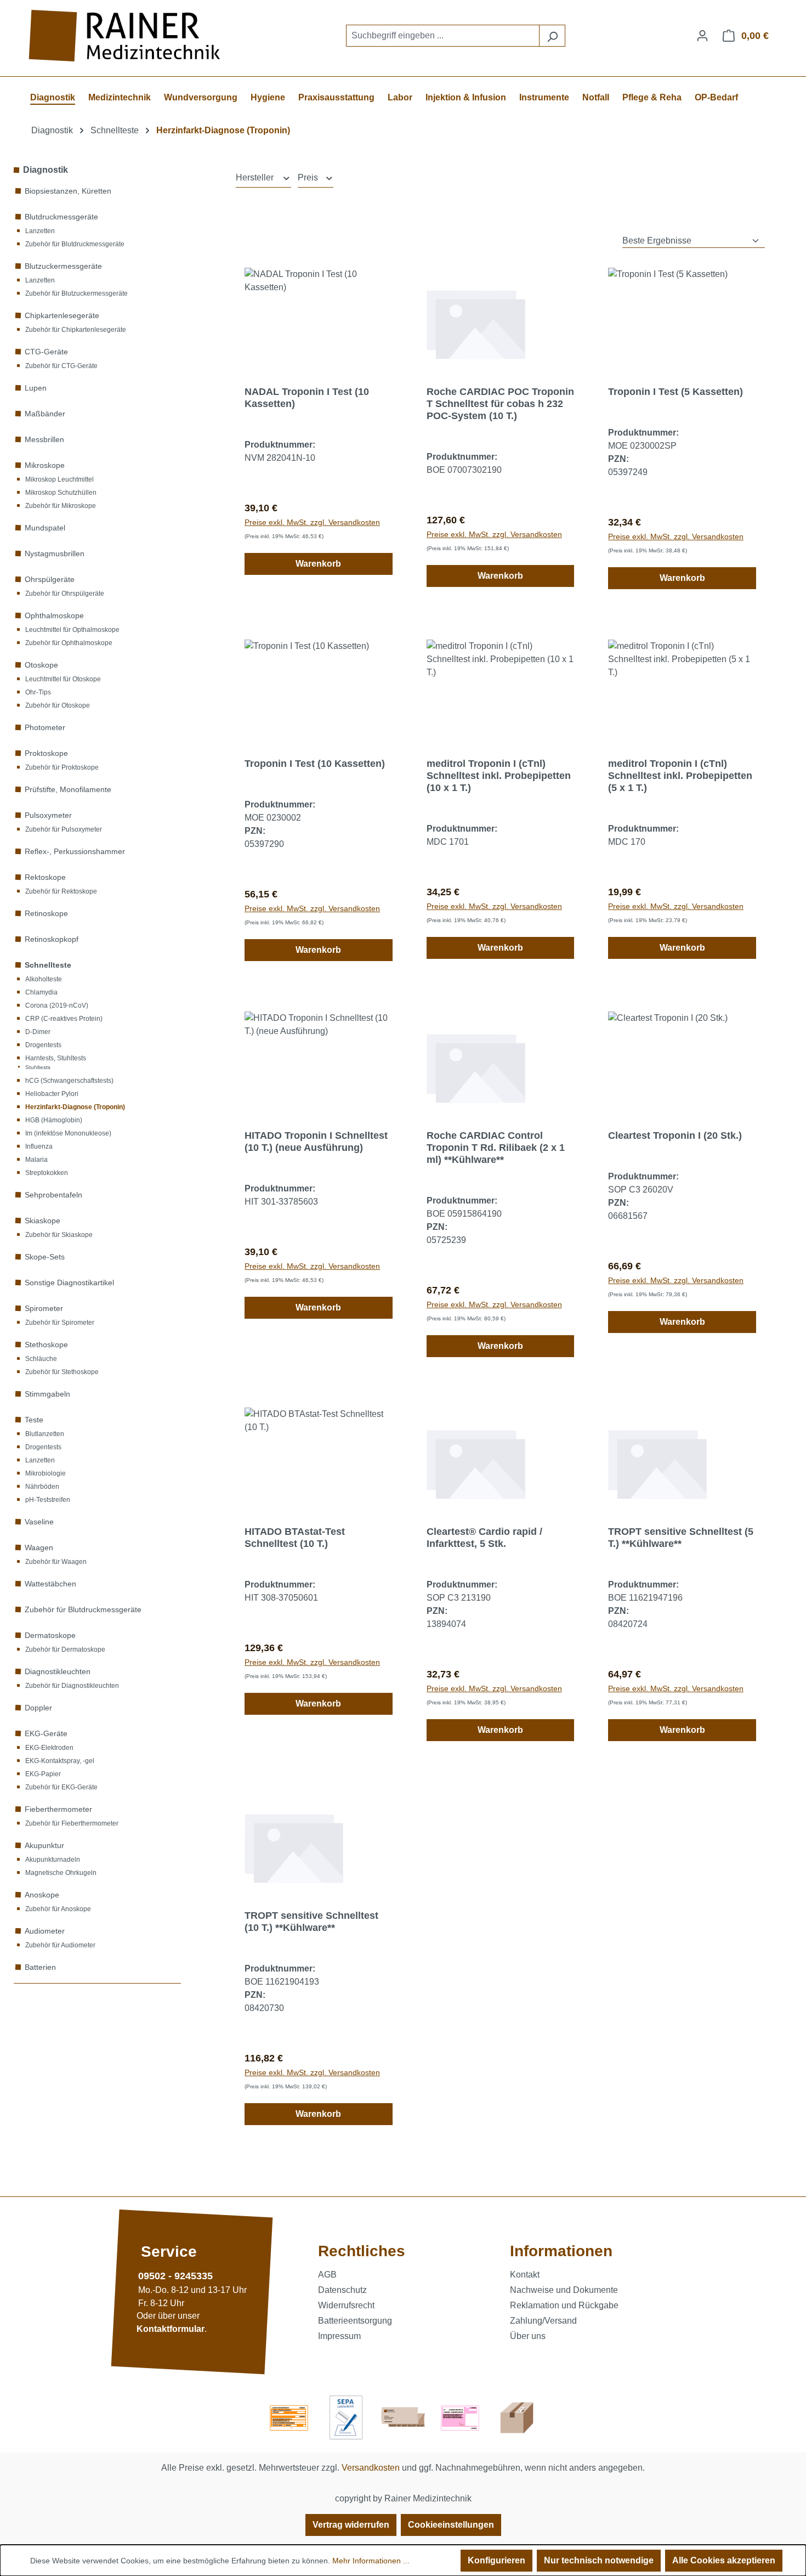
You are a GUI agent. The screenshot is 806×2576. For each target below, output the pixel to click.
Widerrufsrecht (346, 2305)
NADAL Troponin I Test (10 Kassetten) (307, 398)
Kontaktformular (171, 2329)
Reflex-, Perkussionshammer (75, 851)
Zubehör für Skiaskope (59, 1235)
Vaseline (39, 1522)
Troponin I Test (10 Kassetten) (315, 764)
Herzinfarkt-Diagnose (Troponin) (75, 1107)
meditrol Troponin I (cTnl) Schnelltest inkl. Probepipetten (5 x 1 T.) (680, 776)
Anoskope (42, 1895)
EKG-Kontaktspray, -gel (60, 1761)
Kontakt (525, 2275)
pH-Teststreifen (48, 1500)
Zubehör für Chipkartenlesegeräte (76, 330)
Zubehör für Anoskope (58, 1909)
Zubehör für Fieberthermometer (72, 1823)
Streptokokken (47, 1173)
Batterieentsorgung (355, 2321)
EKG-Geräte (46, 1733)
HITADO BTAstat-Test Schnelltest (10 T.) (295, 1538)
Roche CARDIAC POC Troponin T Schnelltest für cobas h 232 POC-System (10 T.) (500, 404)
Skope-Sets (45, 1257)
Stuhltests (38, 1067)
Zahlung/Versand (543, 2321)
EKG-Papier (43, 1774)
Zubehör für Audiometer (60, 1945)
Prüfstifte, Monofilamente (68, 789)
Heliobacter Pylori (52, 1094)
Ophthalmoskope (54, 615)
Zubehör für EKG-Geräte (61, 1787)
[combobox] (443, 36)
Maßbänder (45, 414)
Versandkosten (371, 2468)
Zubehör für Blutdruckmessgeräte (75, 244)
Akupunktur (44, 1845)
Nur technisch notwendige (599, 2560)
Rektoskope (45, 877)
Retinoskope (46, 913)
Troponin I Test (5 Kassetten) (676, 392)
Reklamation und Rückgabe (564, 2305)
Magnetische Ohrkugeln (61, 1873)
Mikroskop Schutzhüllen (61, 493)
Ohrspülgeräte (50, 579)
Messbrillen (44, 439)
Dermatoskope (50, 1635)
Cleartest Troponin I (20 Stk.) (675, 1136)
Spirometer (44, 1308)
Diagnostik (46, 170)
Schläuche (41, 1359)
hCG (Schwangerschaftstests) (69, 1081)
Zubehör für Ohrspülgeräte (65, 594)
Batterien (40, 1967)
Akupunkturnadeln (53, 1860)
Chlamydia (41, 992)
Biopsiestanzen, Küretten (68, 191)
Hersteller (256, 177)
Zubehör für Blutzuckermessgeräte (76, 293)
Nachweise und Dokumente (564, 2290)
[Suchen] (552, 36)
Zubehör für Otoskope (58, 705)
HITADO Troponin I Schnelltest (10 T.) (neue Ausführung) (316, 1142)
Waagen (39, 1547)
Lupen (36, 388)
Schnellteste (48, 965)
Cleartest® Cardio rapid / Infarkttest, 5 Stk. (484, 1538)
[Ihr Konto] (702, 36)
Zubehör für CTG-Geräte (61, 366)
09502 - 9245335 (175, 2276)
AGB (327, 2275)
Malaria (36, 1160)
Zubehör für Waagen (56, 1562)
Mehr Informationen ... (371, 2561)
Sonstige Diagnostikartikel (69, 1283)
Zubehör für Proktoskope (62, 767)
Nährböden (42, 1487)
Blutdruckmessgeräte (61, 217)
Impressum (339, 2336)
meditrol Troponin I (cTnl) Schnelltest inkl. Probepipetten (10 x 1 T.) (499, 776)
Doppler (38, 1708)
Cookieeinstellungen (451, 2525)
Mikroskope (45, 465)
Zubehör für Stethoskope (62, 1372)
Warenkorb (318, 564)
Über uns (528, 2336)
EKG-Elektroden (49, 1748)
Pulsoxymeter (48, 815)
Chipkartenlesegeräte (62, 315)
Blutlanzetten (45, 1434)
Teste (34, 1420)
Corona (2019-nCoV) (57, 1005)
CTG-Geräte (46, 352)
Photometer (45, 727)
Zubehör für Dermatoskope (65, 1649)
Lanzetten (40, 231)
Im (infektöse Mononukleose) (68, 1133)
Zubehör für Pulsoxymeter (64, 829)
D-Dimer (38, 1032)
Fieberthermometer (58, 1809)
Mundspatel (45, 528)
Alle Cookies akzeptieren (724, 2560)
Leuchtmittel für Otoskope (63, 679)
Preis (309, 177)
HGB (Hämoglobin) (54, 1120)
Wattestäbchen (50, 1584)
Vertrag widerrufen (351, 2525)
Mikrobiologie (46, 1473)
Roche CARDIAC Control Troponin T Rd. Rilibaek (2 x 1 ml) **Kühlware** (496, 1148)
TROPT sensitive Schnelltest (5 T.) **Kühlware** (681, 1538)
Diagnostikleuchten (58, 1671)
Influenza (39, 1146)
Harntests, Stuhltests (56, 1058)
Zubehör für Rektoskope (61, 891)
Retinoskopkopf (52, 939)
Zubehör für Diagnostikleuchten (72, 1686)
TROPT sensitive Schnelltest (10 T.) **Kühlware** (311, 1922)
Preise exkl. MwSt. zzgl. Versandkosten (312, 522)
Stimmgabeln (47, 1394)
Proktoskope (46, 753)
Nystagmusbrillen (55, 553)
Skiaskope (42, 1221)
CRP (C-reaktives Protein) (64, 1019)
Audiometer (45, 1931)
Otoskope (41, 665)
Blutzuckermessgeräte (63, 266)
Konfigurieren (496, 2560)
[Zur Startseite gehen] (126, 36)
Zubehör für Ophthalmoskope (69, 643)
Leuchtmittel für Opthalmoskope (72, 630)
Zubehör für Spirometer (60, 1323)
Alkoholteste (44, 979)
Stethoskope (46, 1345)
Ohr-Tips (38, 692)
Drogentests (43, 1045)
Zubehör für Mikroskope (61, 506)
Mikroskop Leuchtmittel (59, 479)
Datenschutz (342, 2290)
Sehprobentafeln (53, 1195)
